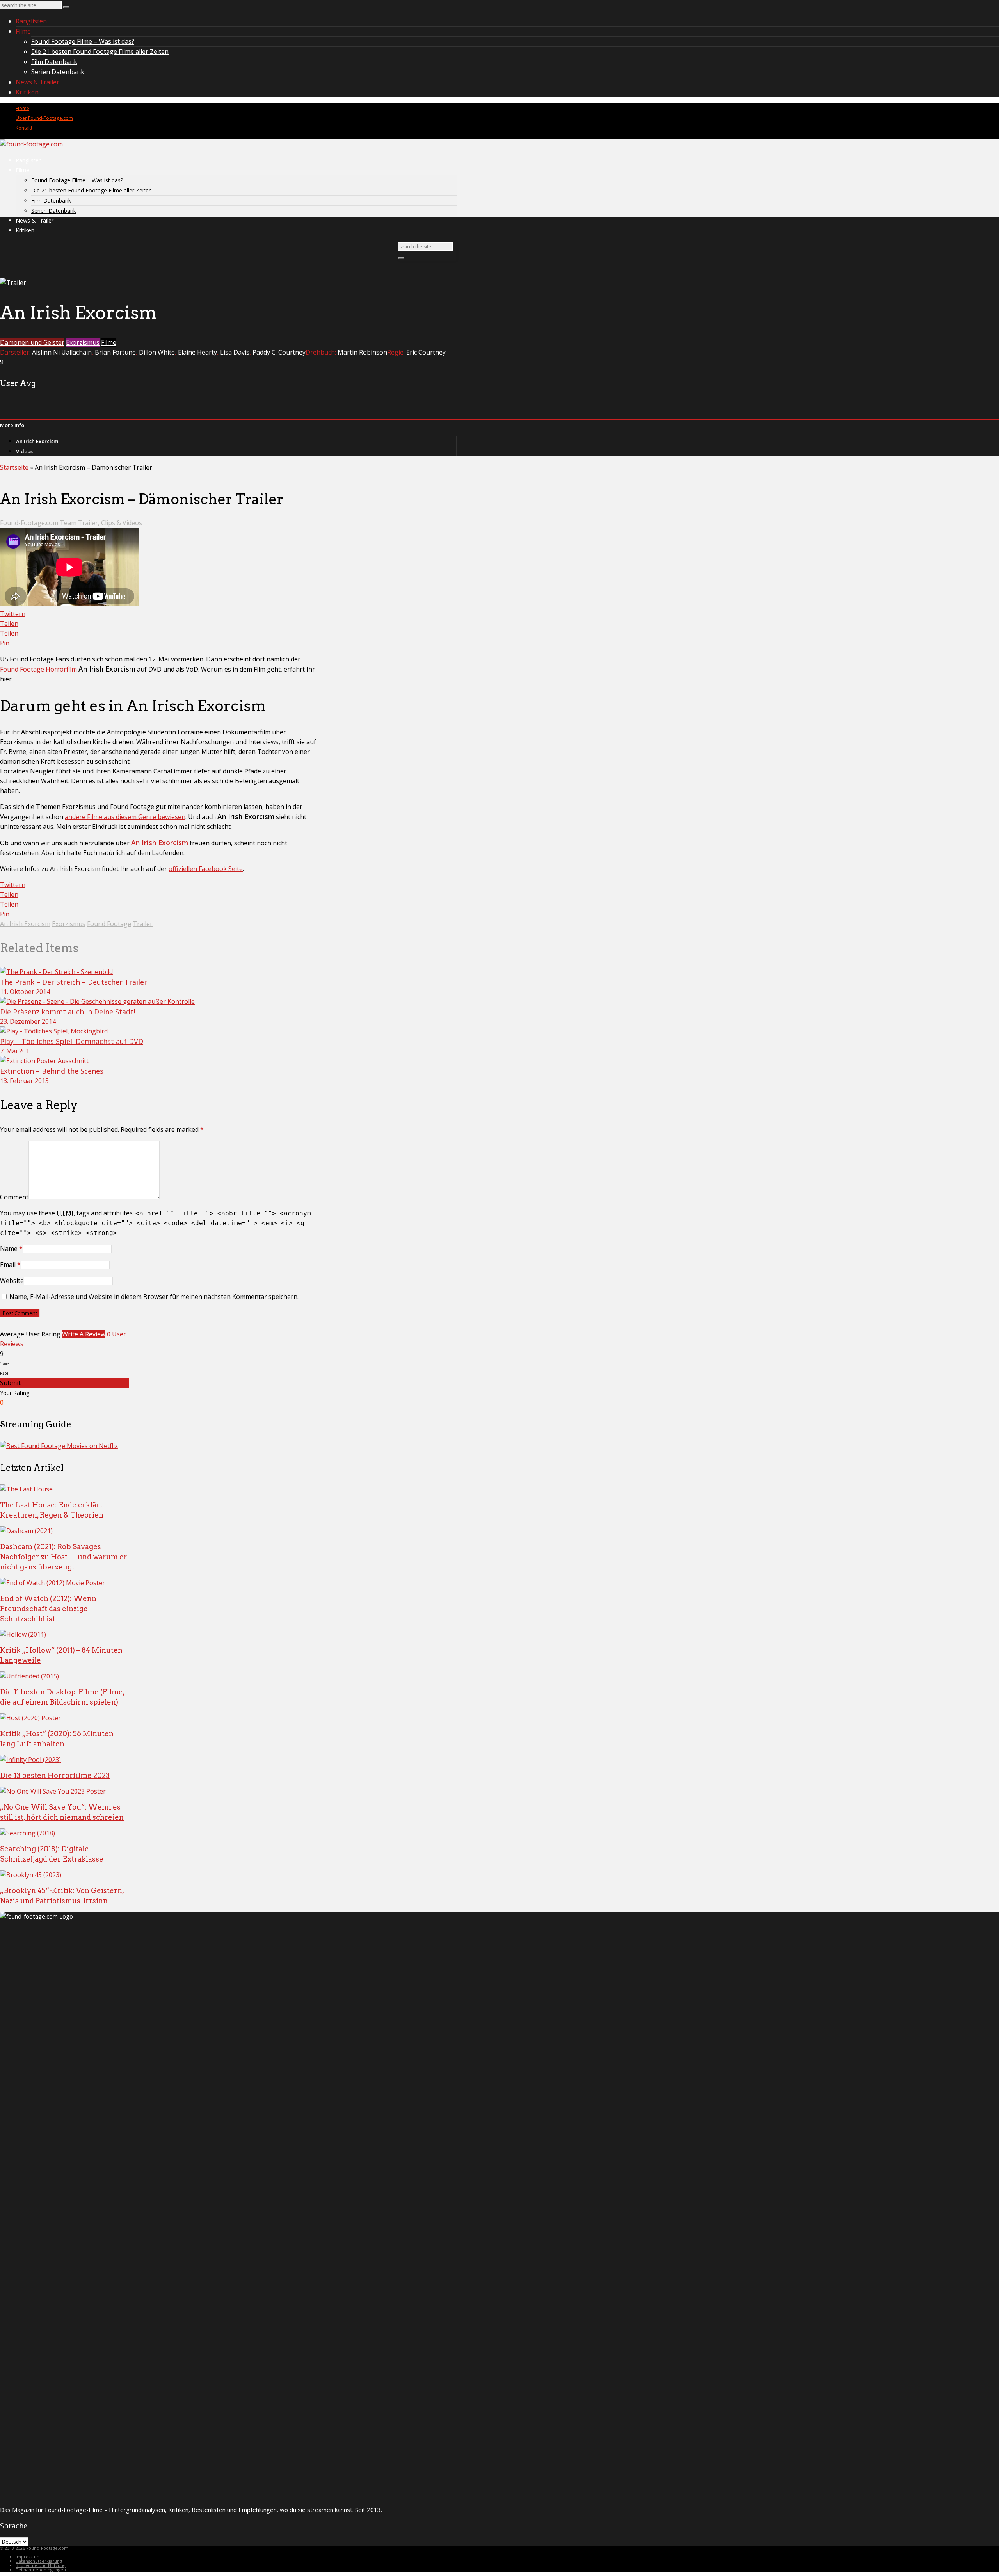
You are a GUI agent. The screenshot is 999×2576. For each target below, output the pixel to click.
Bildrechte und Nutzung (41, 2565)
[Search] (66, 7)
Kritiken (27, 92)
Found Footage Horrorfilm (38, 669)
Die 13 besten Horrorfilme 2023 (55, 1775)
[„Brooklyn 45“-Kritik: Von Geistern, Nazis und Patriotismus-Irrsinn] (31, 1875)
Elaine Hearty (197, 352)
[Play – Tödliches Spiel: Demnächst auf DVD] (54, 1031)
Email (8, 1265)
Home (22, 108)
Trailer (143, 924)
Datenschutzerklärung (39, 2561)
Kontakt (24, 128)
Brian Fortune (115, 352)
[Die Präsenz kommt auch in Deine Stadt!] (97, 1001)
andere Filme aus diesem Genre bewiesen (125, 817)
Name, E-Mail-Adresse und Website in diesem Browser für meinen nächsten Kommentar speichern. (154, 1297)
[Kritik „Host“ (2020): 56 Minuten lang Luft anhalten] (30, 1718)
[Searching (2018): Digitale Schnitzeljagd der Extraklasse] (28, 1833)
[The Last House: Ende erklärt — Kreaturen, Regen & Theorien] (26, 1489)
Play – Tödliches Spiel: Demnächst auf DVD (72, 1041)
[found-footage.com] (31, 144)
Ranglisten (31, 21)
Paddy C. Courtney (279, 352)
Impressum (28, 2557)
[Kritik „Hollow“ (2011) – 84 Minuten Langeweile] (23, 1634)
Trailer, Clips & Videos (110, 523)
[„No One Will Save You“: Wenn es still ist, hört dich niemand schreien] (53, 1791)
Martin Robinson (362, 352)
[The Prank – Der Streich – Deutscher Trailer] (56, 972)
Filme (23, 31)
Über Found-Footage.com (44, 118)
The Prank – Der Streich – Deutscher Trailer (74, 982)
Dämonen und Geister (32, 342)
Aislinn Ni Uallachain (62, 352)
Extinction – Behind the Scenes (52, 1071)
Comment (14, 1197)
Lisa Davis (235, 352)
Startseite (14, 467)
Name (9, 1249)
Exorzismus (83, 342)
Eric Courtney (426, 352)
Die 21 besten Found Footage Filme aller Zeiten (100, 52)
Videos (24, 451)
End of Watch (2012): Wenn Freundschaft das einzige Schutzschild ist (48, 1609)
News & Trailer (37, 82)
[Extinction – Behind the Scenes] (44, 1061)
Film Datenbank (54, 62)
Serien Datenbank (58, 72)
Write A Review (84, 1334)
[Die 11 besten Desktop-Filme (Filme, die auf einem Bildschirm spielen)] (29, 1676)
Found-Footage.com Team (38, 523)
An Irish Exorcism (37, 441)
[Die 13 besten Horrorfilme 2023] (30, 1760)
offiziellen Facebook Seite (206, 869)
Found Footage (109, 924)
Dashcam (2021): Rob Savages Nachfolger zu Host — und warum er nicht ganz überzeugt (64, 1557)
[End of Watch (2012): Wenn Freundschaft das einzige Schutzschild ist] (52, 1583)
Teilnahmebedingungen (41, 2570)
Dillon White (157, 352)
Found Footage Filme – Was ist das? (83, 41)
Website (12, 1281)
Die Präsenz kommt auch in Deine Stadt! (68, 1012)
